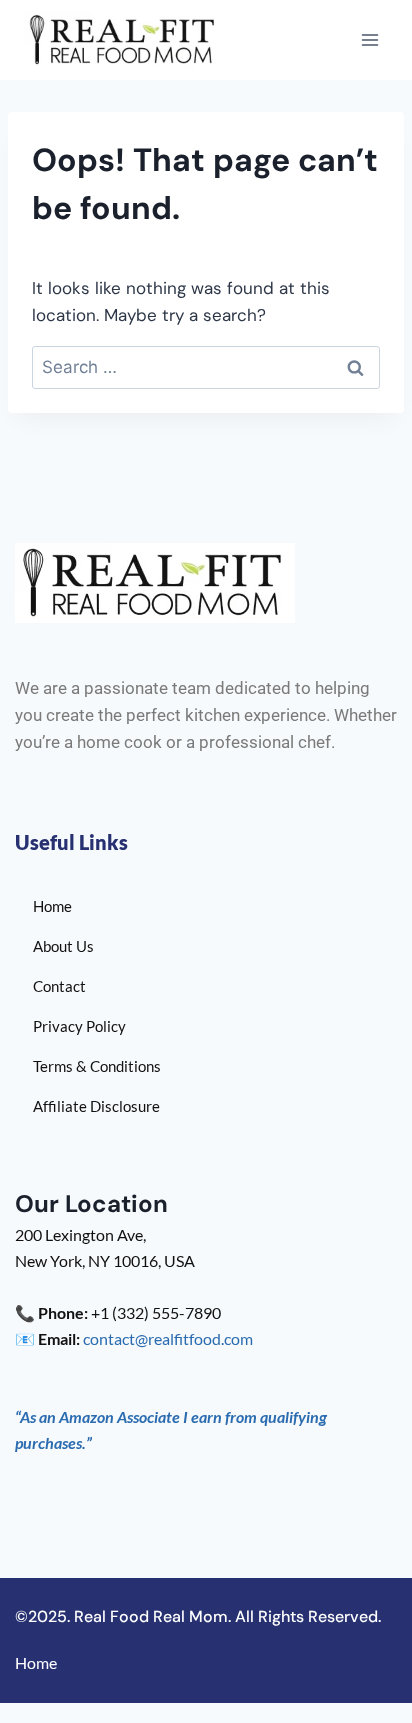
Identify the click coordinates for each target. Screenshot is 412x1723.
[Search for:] (206, 367)
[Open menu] (369, 39)
